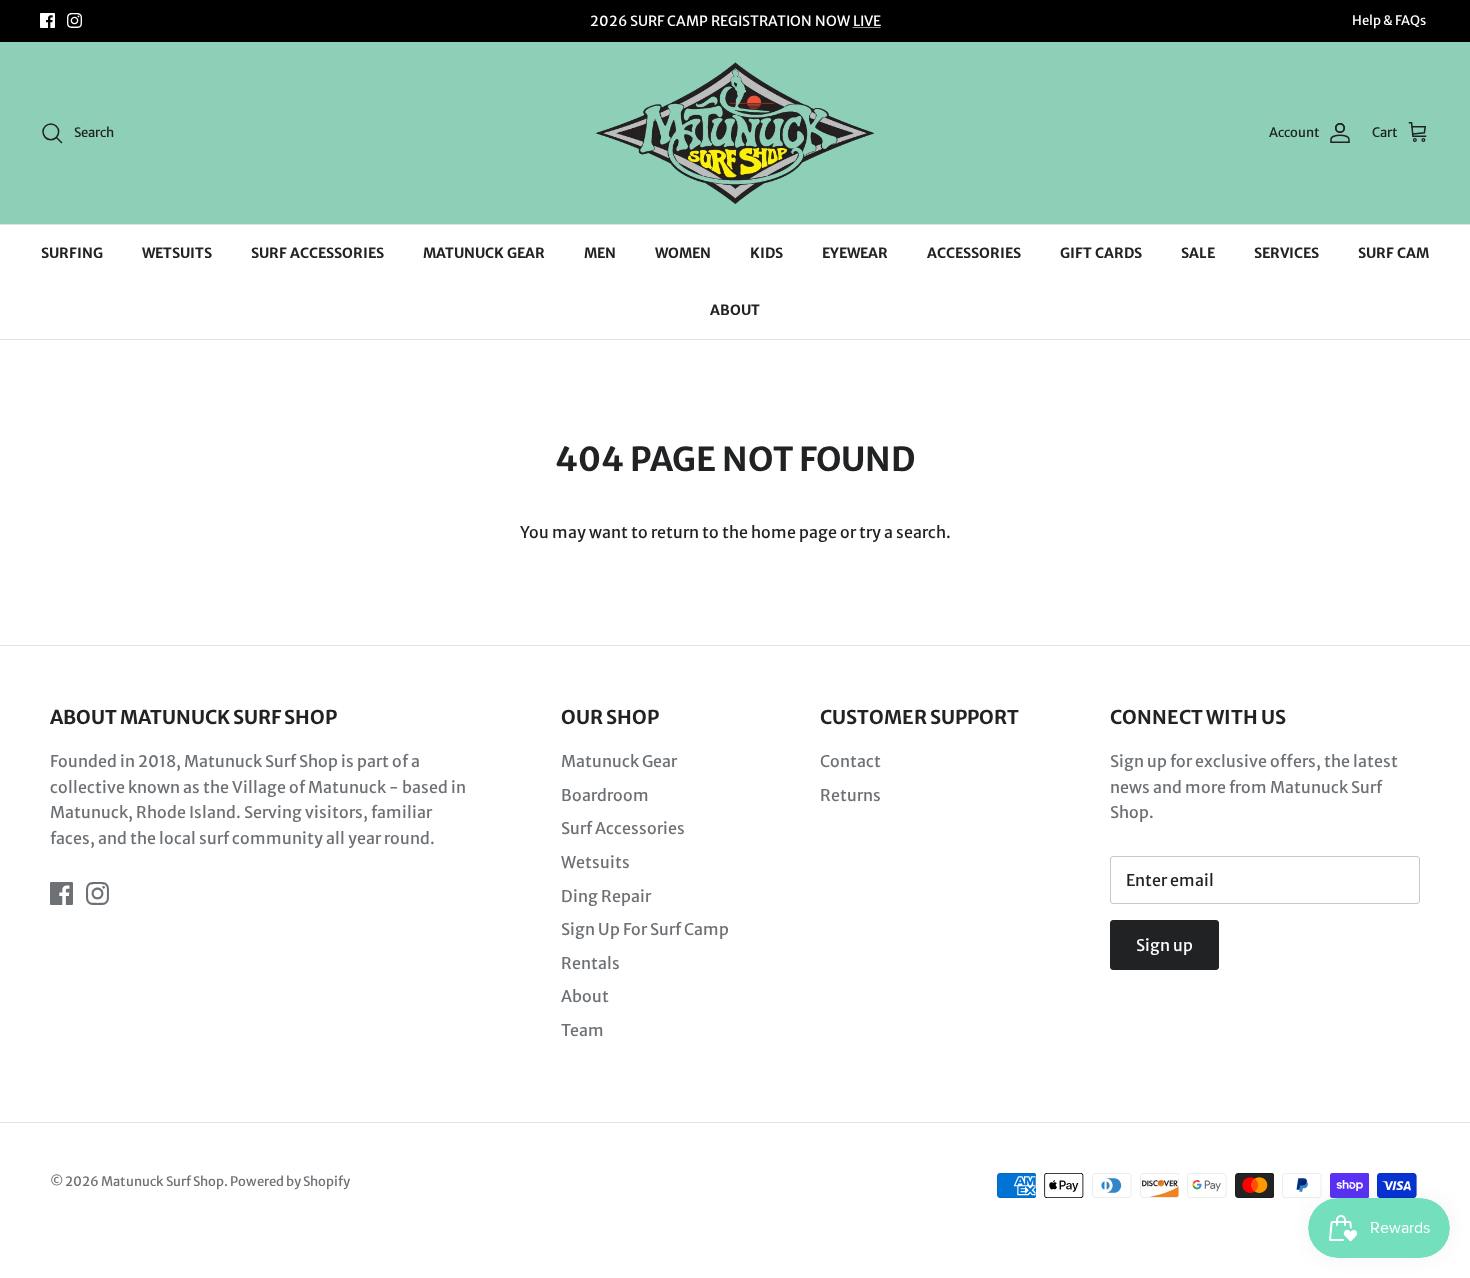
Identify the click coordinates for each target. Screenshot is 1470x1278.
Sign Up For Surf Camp (645, 929)
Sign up (1164, 945)
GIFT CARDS (1101, 253)
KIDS (766, 253)
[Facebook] (47, 20)
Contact (850, 761)
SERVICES (1286, 253)
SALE (1198, 253)
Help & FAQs (1389, 20)
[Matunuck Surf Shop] (735, 133)
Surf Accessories (623, 828)
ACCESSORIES (974, 253)
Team (582, 1030)
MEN (600, 253)
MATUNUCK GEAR (484, 253)
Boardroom (605, 795)
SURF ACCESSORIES (317, 253)
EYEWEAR (855, 253)
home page (794, 532)
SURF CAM (1393, 253)
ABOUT (735, 310)
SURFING (72, 253)
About (585, 996)
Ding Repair (606, 896)
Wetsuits (595, 862)
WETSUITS (177, 253)
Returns (850, 795)
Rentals (590, 963)
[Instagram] (74, 20)
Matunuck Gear (619, 761)
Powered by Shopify (290, 1181)
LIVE (867, 21)
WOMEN (683, 253)
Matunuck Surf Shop (162, 1181)
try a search (902, 532)
